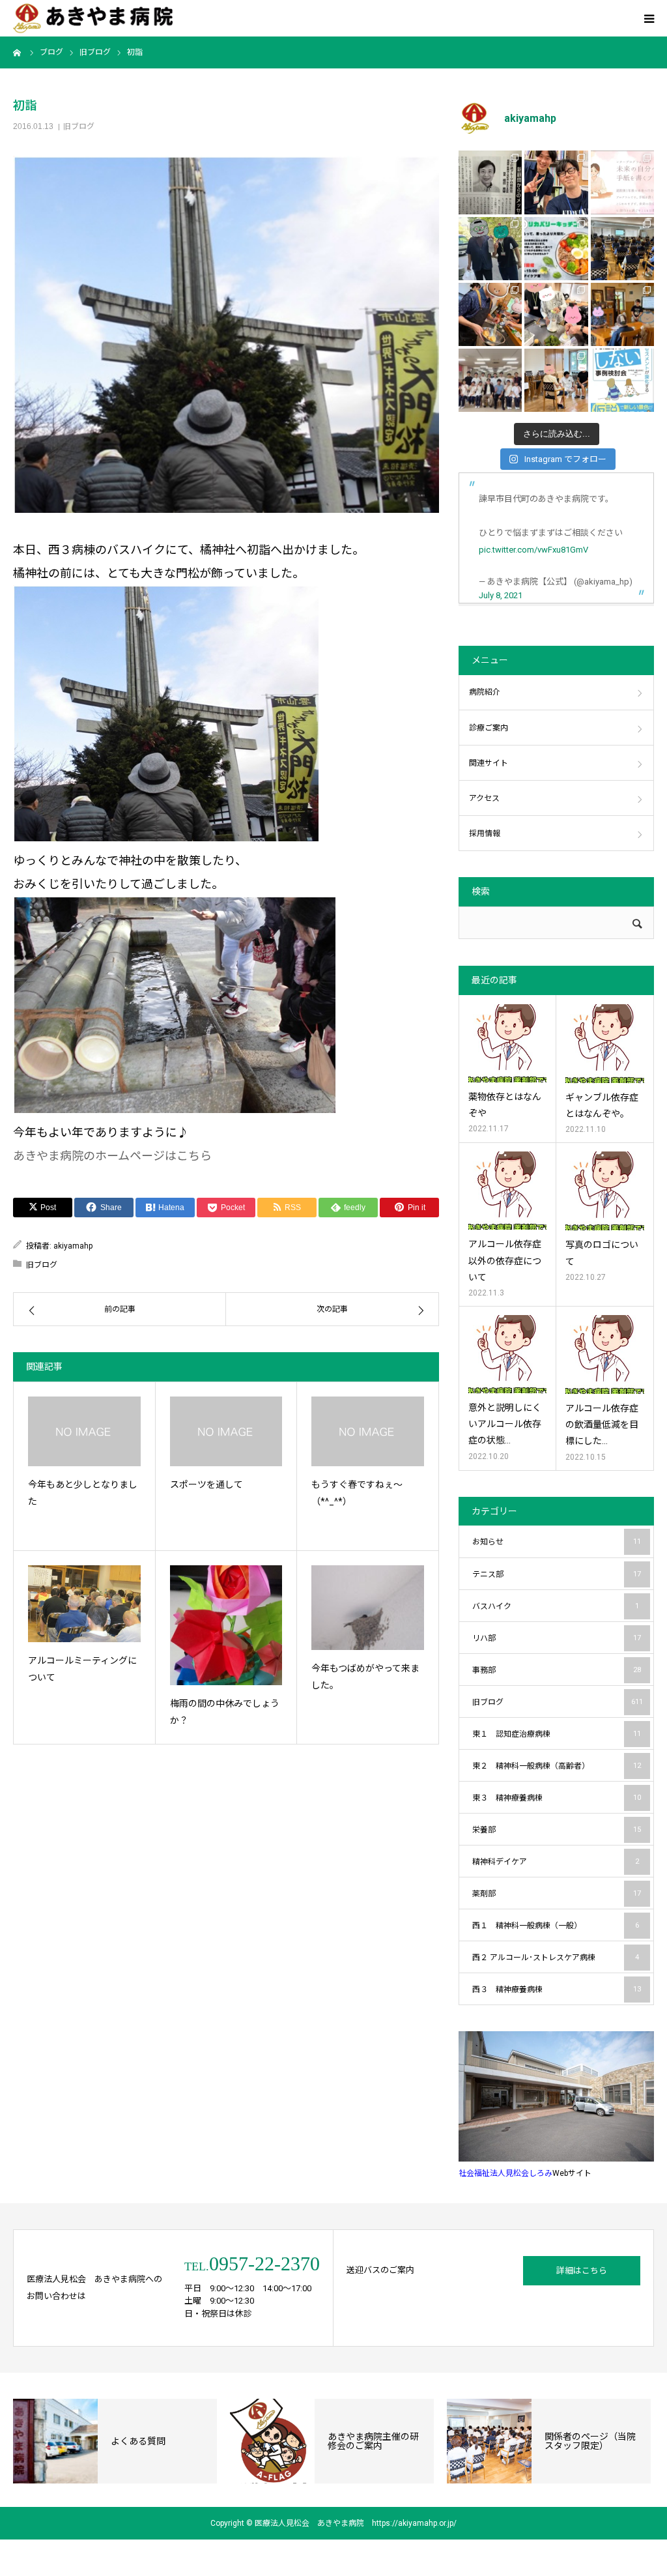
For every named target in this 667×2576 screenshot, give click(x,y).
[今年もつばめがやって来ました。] (368, 1607)
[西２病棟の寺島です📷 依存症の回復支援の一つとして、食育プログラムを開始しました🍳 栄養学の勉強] (556, 249)
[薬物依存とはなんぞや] (507, 1043)
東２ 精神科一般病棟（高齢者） (557, 1766)
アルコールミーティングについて (82, 1669)
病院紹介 (485, 692)
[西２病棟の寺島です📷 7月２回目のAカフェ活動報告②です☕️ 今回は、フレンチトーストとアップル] (490, 314)
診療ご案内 (489, 728)
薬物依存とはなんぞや (505, 1105)
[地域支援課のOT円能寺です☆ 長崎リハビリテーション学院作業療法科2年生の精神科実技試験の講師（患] (490, 380)
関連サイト (489, 763)
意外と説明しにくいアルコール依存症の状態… (505, 1424)
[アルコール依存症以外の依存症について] (507, 1191)
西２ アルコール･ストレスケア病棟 (556, 1958)
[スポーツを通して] (226, 1431)
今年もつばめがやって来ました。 (365, 1677)
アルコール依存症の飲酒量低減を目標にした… (602, 1425)
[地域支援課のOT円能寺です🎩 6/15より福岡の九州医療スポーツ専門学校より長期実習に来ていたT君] (556, 182)
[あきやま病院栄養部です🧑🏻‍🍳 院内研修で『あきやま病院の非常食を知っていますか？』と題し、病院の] (622, 249)
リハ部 (557, 1638)
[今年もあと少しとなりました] (84, 1431)
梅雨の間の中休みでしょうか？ (225, 1712)
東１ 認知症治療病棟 (557, 1734)
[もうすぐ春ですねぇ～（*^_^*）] (368, 1431)
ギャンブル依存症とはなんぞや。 (602, 1106)
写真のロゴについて (602, 1253)
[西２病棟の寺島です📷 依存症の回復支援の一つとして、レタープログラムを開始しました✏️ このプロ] (622, 182)
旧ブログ (79, 126)
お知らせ (557, 1542)
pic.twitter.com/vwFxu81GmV (533, 550)
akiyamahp (73, 1246)
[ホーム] (18, 52)
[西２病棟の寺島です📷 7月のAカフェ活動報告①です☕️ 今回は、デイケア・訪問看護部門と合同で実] (622, 314)
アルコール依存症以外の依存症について (505, 1260)
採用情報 (485, 833)
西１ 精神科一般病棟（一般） (556, 1926)
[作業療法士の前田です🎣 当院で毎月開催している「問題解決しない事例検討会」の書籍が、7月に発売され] (622, 380)
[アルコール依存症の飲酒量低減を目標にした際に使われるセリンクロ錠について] (605, 1354)
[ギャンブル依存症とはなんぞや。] (605, 1044)
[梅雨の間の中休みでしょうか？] (226, 1625)
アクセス (484, 798)
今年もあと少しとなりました (83, 1493)
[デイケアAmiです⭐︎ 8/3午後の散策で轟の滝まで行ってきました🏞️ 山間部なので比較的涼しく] (490, 249)
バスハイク (556, 1606)
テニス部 (557, 1574)
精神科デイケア (556, 1862)
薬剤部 (557, 1894)
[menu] (649, 18)
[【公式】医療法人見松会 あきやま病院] (93, 19)
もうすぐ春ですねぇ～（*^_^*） (357, 1493)
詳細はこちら (582, 2271)
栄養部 (557, 1830)
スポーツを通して (206, 1484)
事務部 (557, 1670)
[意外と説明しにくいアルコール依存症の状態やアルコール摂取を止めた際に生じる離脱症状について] (507, 1354)
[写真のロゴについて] (605, 1191)
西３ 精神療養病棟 (557, 1990)
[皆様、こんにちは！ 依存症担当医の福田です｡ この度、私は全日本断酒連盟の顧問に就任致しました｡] (490, 182)
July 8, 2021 (501, 595)
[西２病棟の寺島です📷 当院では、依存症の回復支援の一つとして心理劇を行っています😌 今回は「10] (556, 380)
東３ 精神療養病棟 (557, 1798)
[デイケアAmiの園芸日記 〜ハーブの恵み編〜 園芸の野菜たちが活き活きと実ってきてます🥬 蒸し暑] (556, 314)
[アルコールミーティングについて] (84, 1603)
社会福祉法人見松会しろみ (505, 2173)
